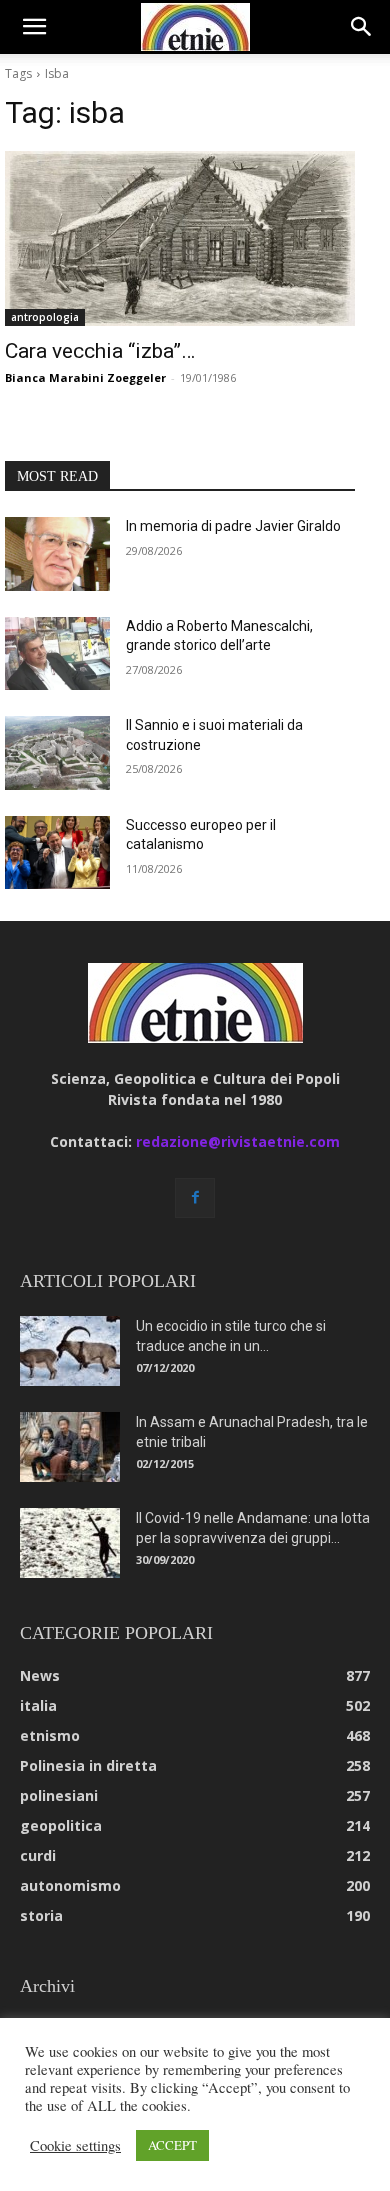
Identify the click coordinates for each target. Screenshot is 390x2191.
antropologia (45, 317)
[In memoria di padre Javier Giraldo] (57, 554)
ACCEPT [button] (172, 2145)
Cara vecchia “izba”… (100, 351)
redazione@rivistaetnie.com (238, 1141)
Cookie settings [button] (75, 2146)
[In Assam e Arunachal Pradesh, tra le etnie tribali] (70, 1447)
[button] (34, 27)
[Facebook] (195, 1198)
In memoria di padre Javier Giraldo (233, 526)
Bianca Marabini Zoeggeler (85, 377)
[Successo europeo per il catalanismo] (57, 853)
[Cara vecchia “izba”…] (180, 238)
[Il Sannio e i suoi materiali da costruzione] (57, 753)
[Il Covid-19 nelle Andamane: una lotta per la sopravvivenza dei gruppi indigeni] (70, 1543)
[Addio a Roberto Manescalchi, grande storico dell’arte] (57, 654)
